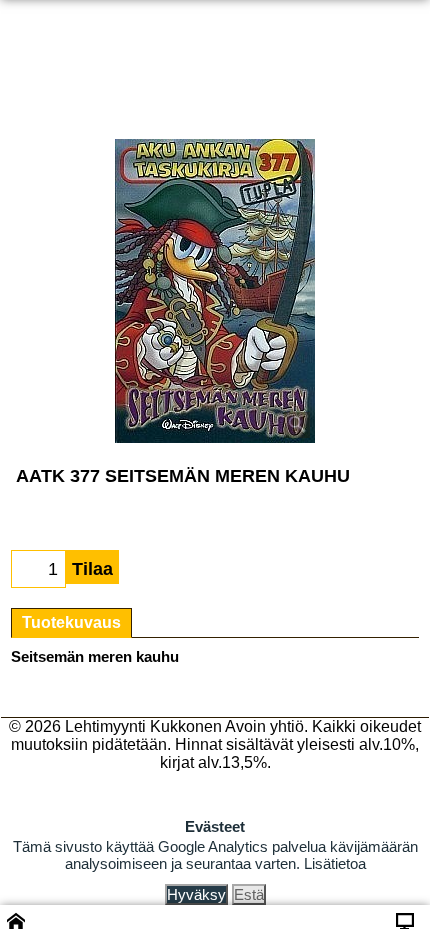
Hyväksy (196, 894)
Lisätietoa (335, 863)
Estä (249, 894)
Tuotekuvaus (71, 622)
